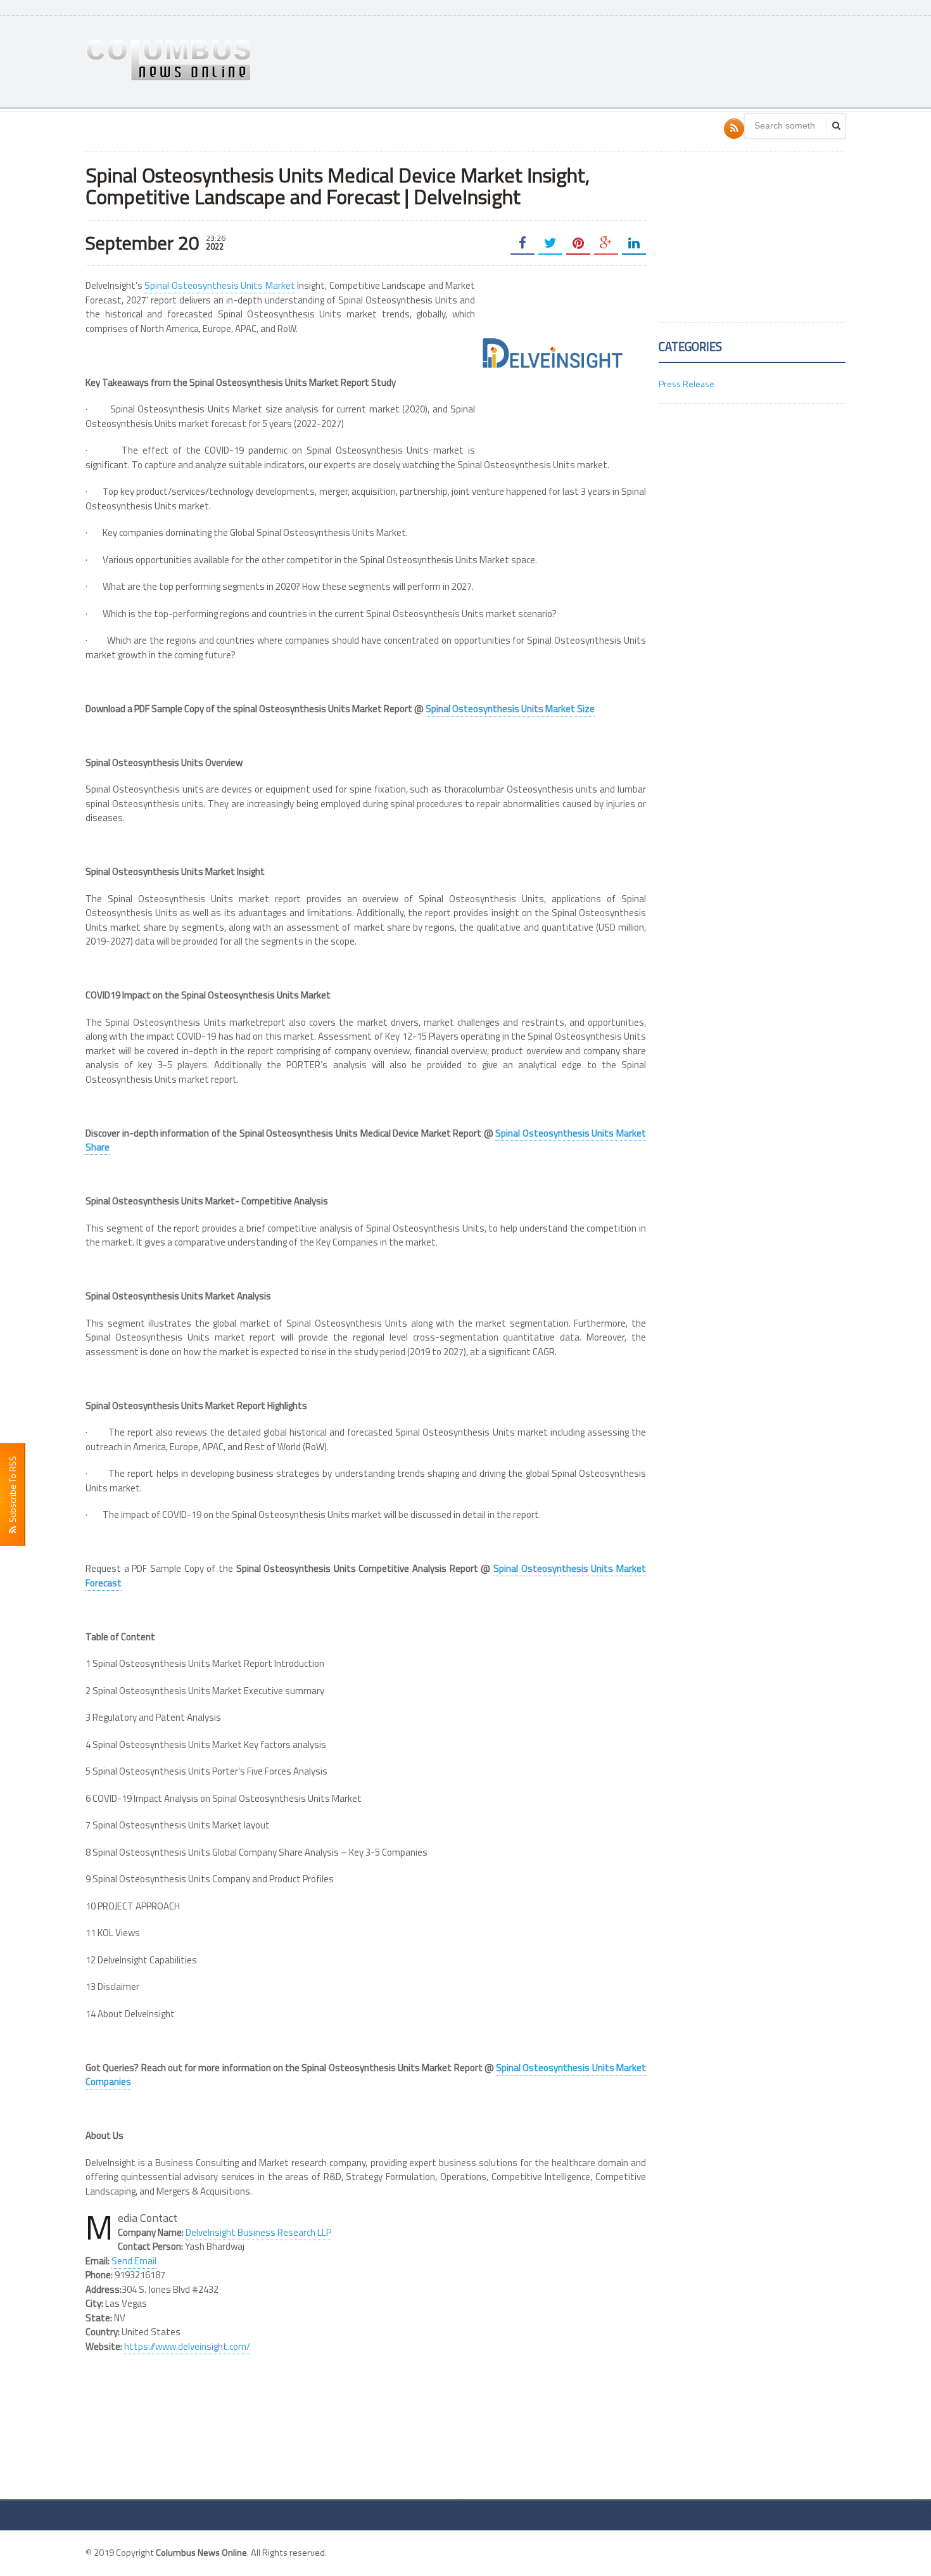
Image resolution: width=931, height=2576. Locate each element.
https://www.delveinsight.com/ (187, 2346)
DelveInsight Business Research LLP (258, 2232)
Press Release (687, 384)
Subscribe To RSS (12, 1491)
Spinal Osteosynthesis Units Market (219, 285)
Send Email (134, 2261)
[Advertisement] (615, 60)
